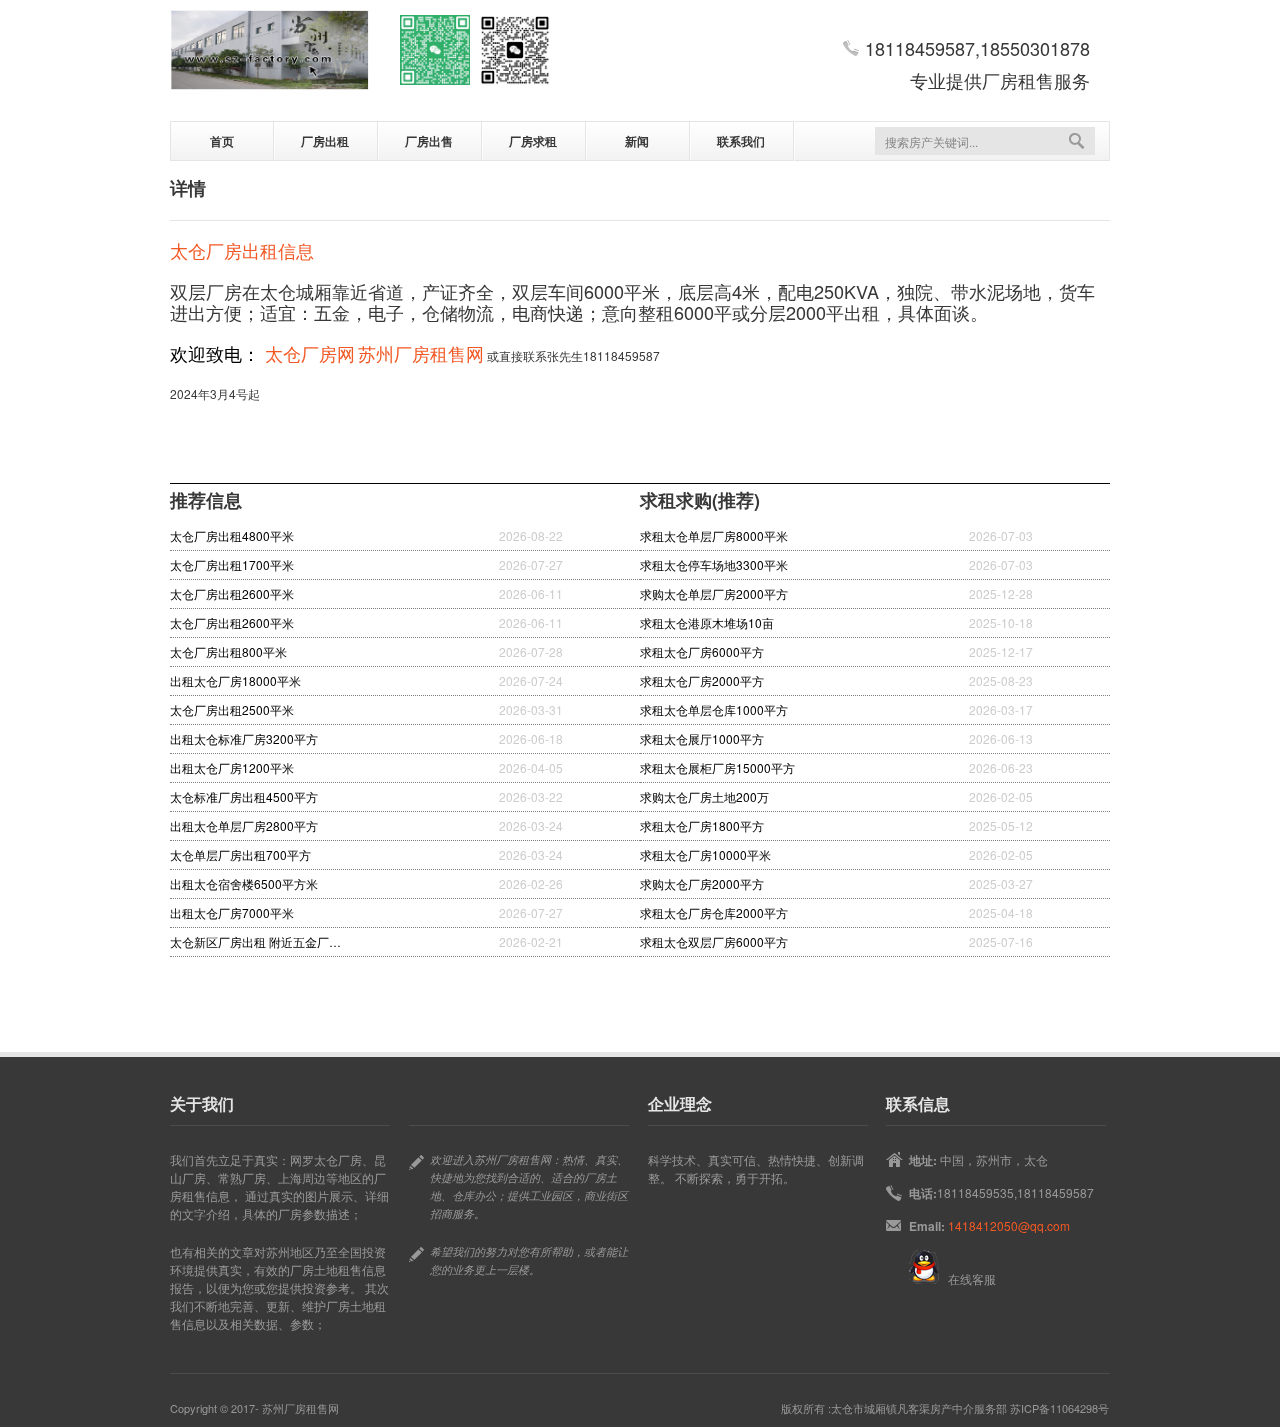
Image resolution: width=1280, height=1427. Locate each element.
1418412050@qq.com (1009, 1225)
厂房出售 (429, 141)
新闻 (637, 141)
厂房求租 (533, 141)
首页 (222, 141)
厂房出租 (325, 141)
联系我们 (741, 141)
